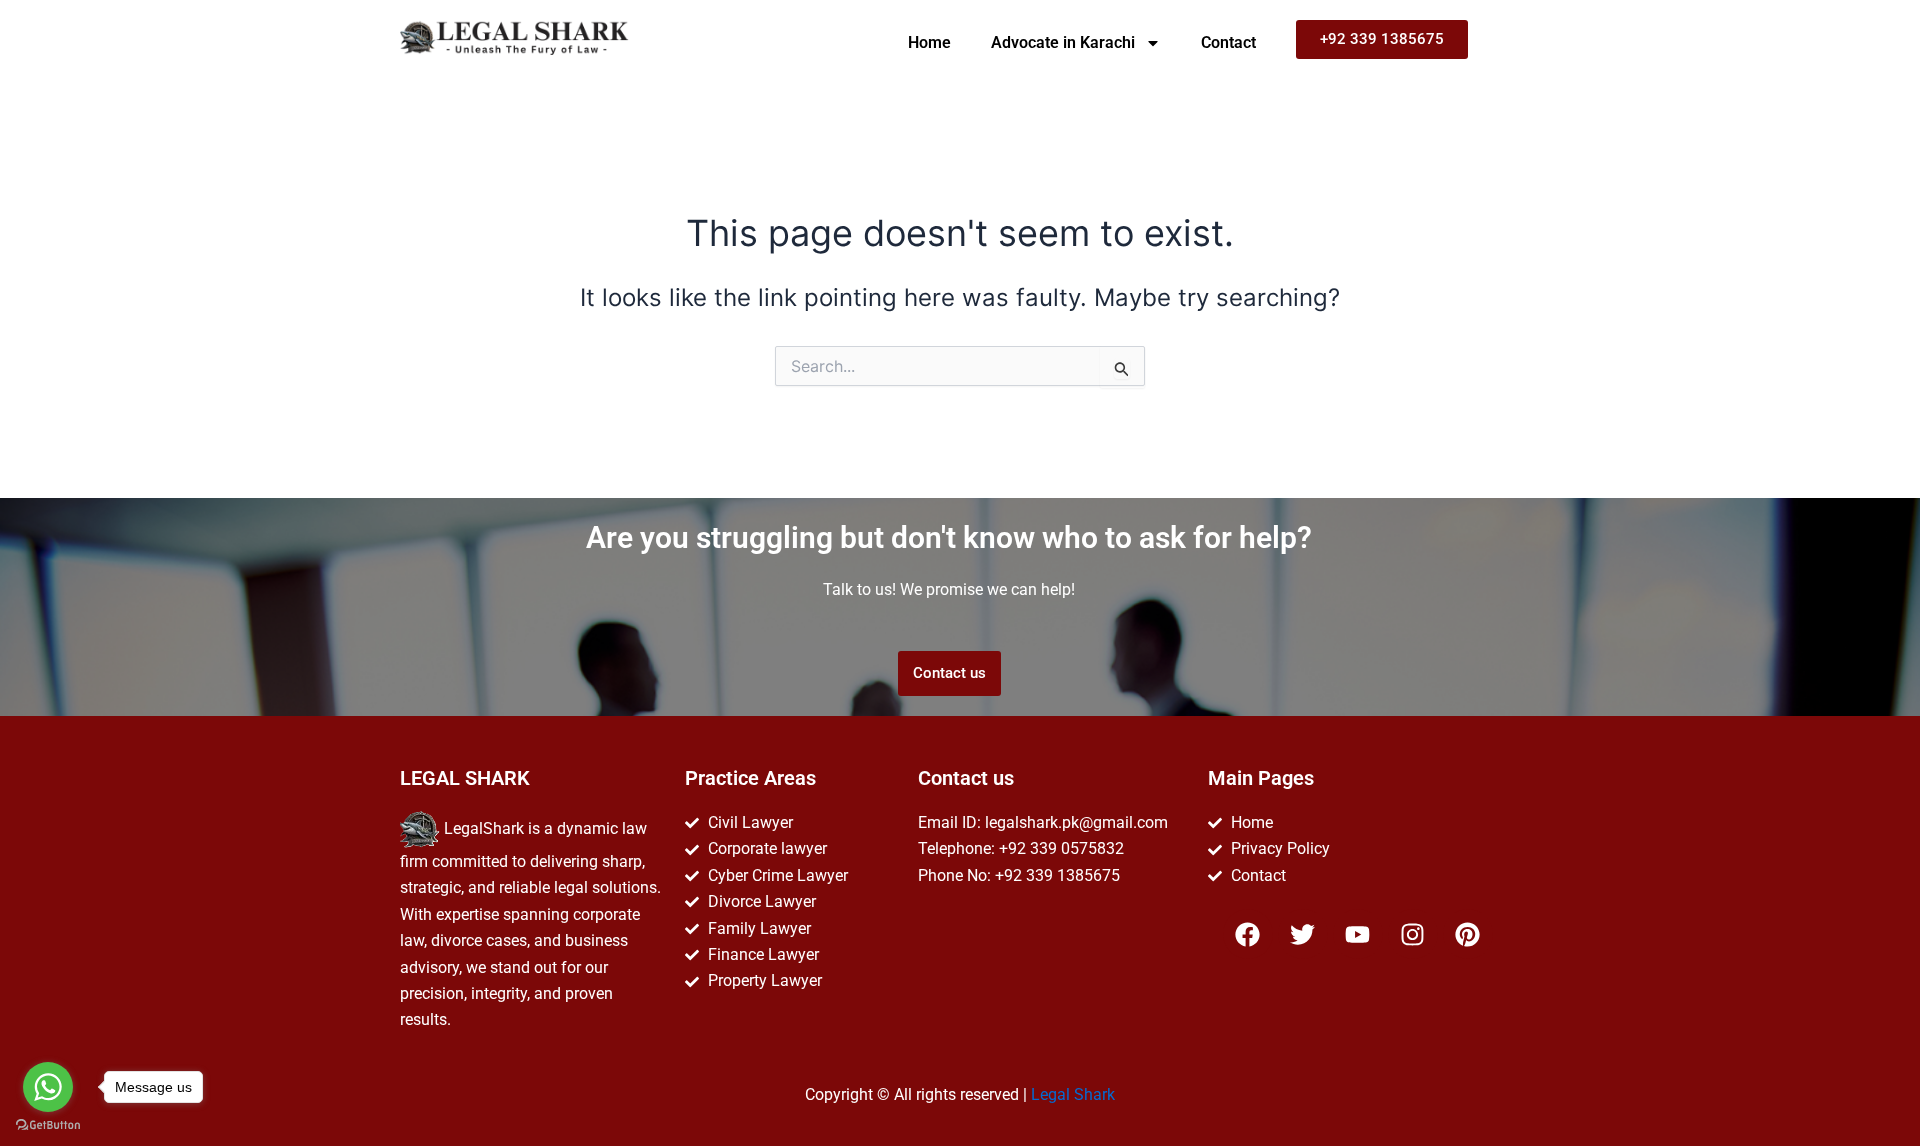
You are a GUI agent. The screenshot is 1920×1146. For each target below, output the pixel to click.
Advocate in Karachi (1063, 42)
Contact (1228, 42)
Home (929, 42)
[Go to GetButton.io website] (48, 1125)
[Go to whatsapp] (48, 1087)
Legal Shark (1073, 1094)
